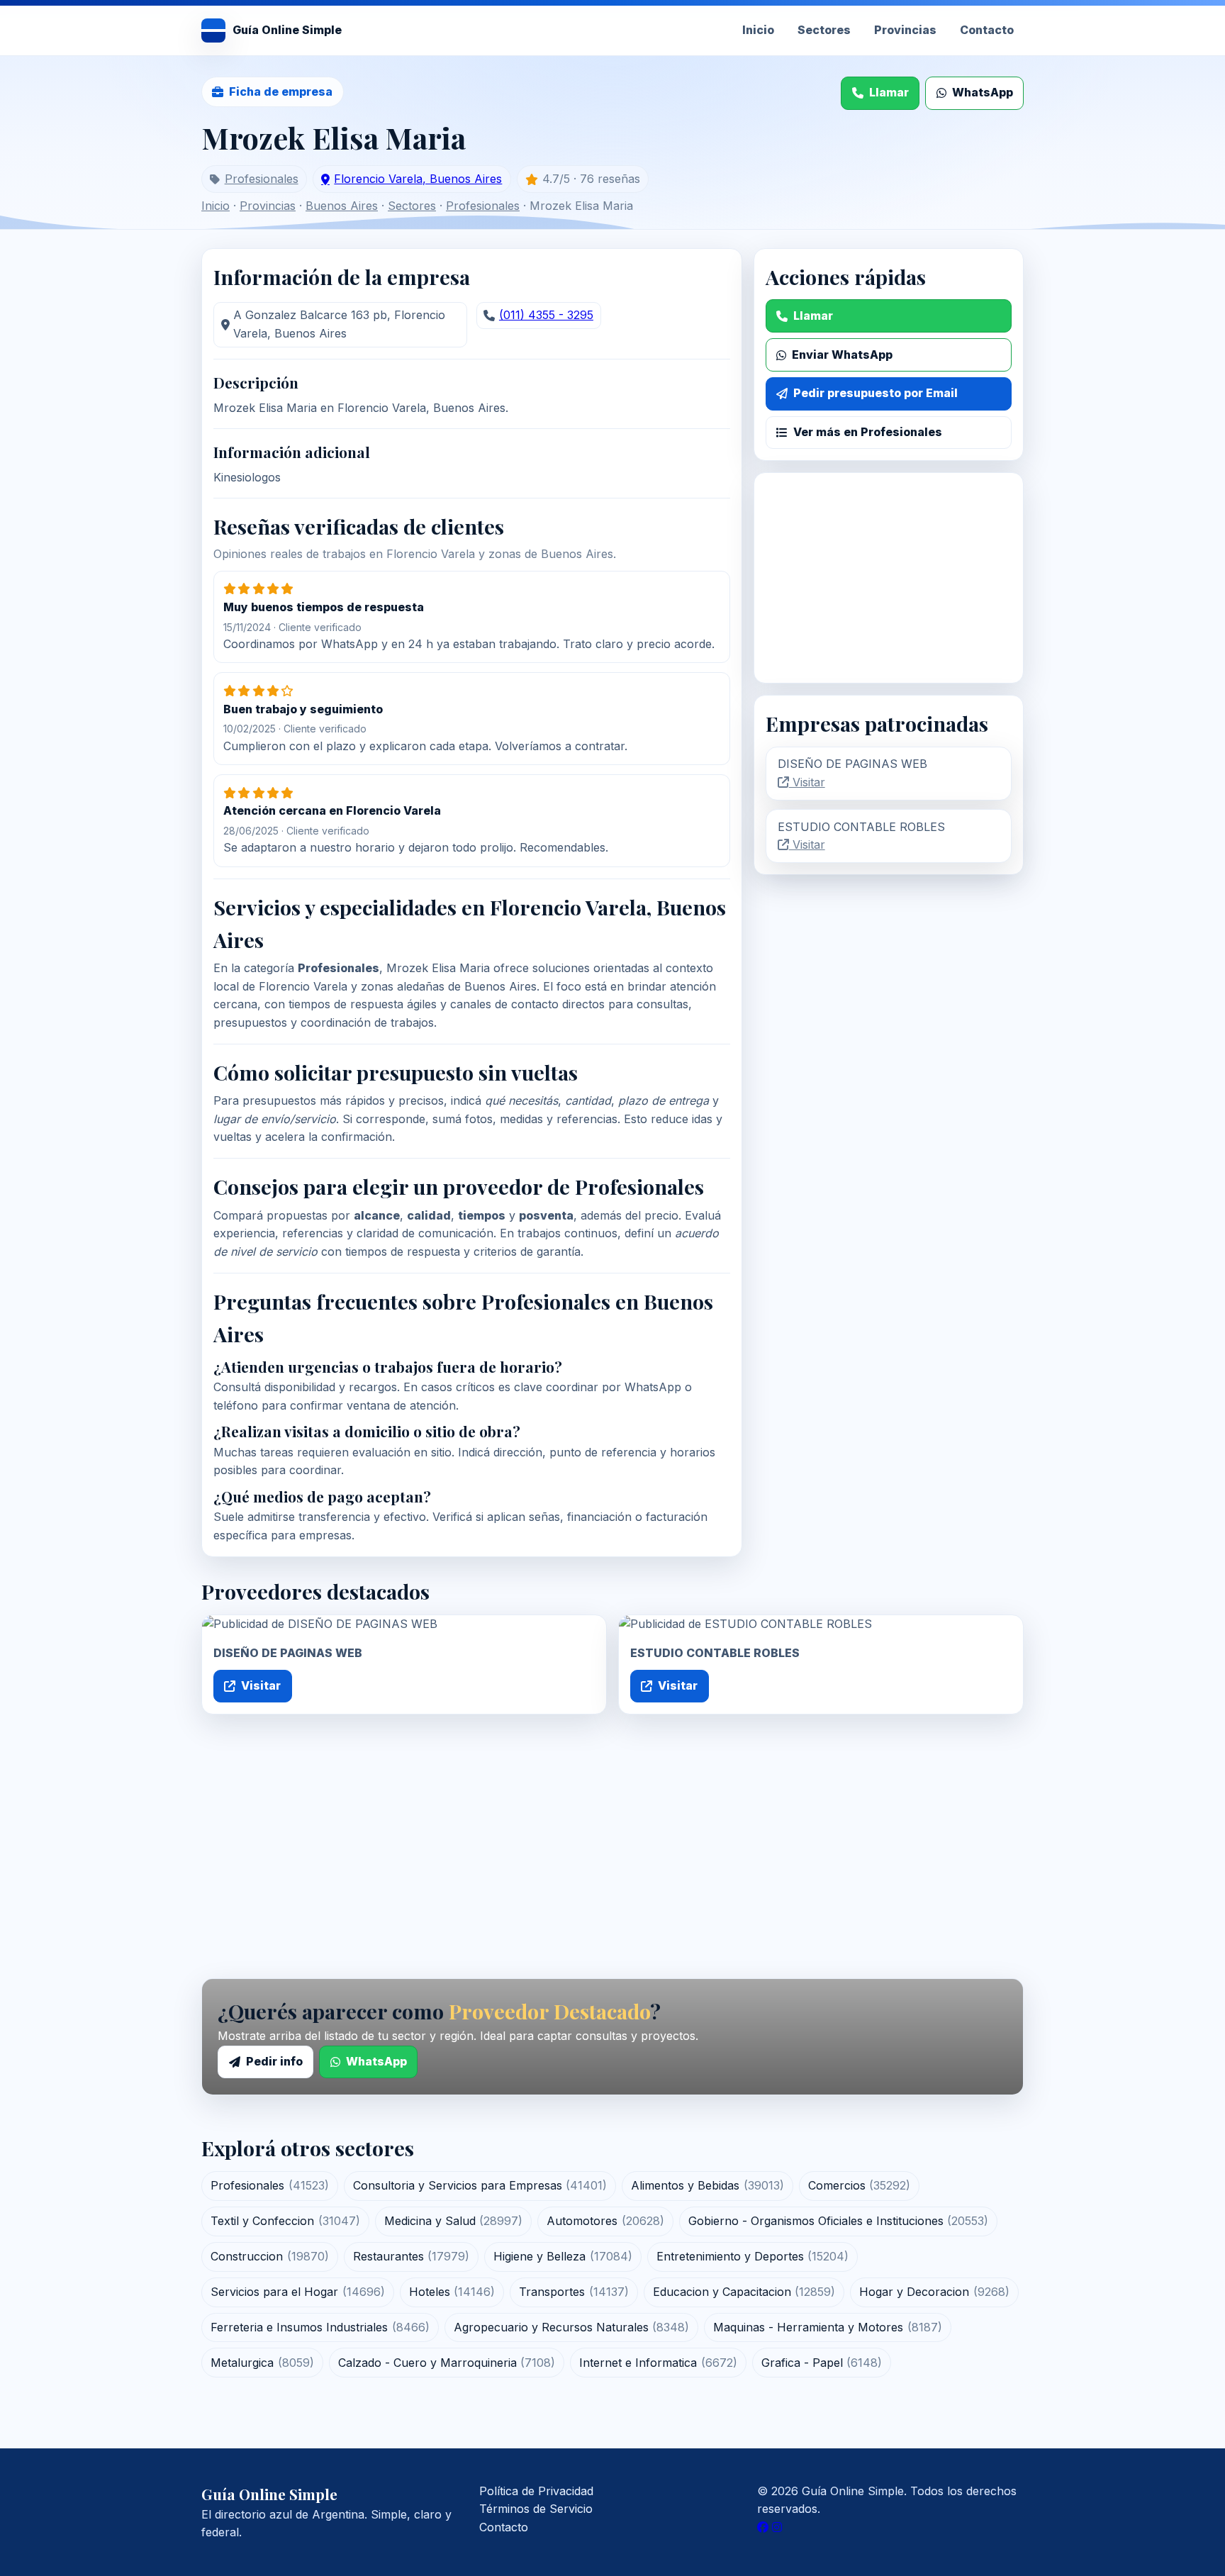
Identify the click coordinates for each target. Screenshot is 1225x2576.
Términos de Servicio (536, 2509)
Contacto (987, 30)
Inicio (758, 30)
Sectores (824, 30)
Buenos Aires (342, 206)
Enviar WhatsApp (842, 355)
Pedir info (274, 2061)
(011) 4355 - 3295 (546, 315)
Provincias (905, 30)
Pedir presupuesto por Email (876, 393)
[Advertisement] (889, 578)
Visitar (807, 782)
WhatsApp (983, 92)
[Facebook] (763, 2527)
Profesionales (262, 179)
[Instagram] (777, 2527)
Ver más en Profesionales (868, 432)
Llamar (889, 92)
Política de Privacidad (536, 2491)
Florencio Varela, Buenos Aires (418, 179)
